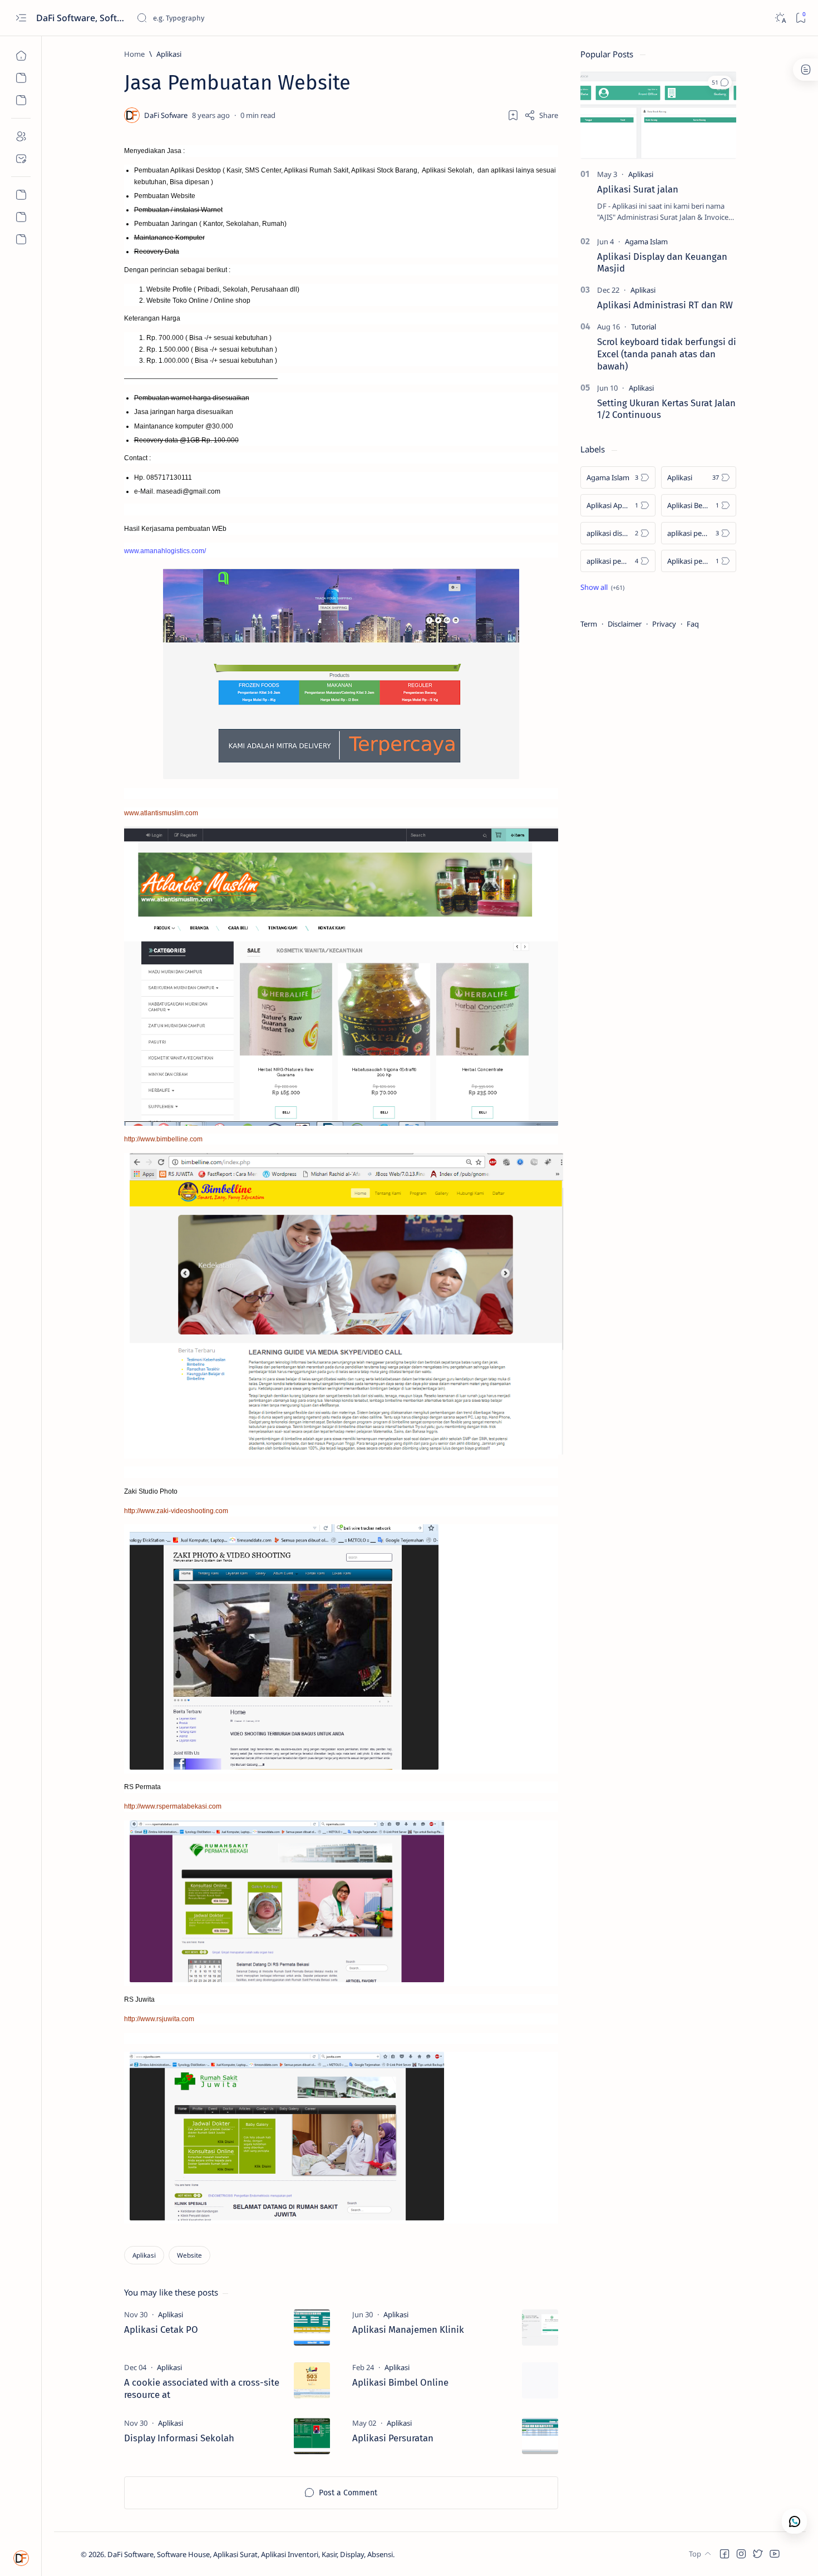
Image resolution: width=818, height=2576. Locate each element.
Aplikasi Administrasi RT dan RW (665, 305)
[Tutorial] (644, 327)
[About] (21, 136)
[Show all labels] (602, 587)
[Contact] (21, 159)
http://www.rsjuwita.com (159, 2019)
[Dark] (780, 18)
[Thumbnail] (312, 2328)
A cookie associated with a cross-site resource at (202, 2388)
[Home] (21, 56)
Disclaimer (625, 624)
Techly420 (450, 2554)
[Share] (541, 115)
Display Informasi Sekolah (179, 2438)
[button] (720, 82)
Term (589, 624)
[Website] (189, 2255)
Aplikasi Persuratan (393, 2438)
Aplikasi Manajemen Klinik (408, 2329)
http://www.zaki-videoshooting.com (176, 1511)
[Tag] (171, 2314)
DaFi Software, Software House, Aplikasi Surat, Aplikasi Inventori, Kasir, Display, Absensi (82, 18)
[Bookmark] (800, 18)
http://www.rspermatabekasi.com (173, 1806)
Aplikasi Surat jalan (638, 189)
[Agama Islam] (646, 242)
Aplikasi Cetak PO (161, 2329)
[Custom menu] (21, 195)
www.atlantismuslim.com (161, 813)
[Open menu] (21, 18)
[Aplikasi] (144, 2255)
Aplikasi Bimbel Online (400, 2382)
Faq (693, 624)
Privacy (664, 624)
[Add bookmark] (513, 115)
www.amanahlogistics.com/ (165, 551)
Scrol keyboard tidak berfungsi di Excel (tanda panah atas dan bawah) (667, 354)
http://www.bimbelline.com (163, 1139)
